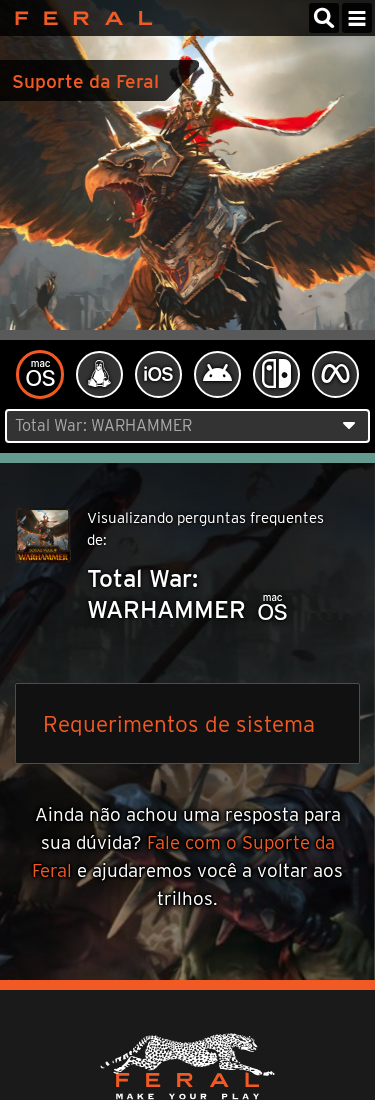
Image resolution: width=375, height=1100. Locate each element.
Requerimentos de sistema (179, 723)
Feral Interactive (78, 18)
